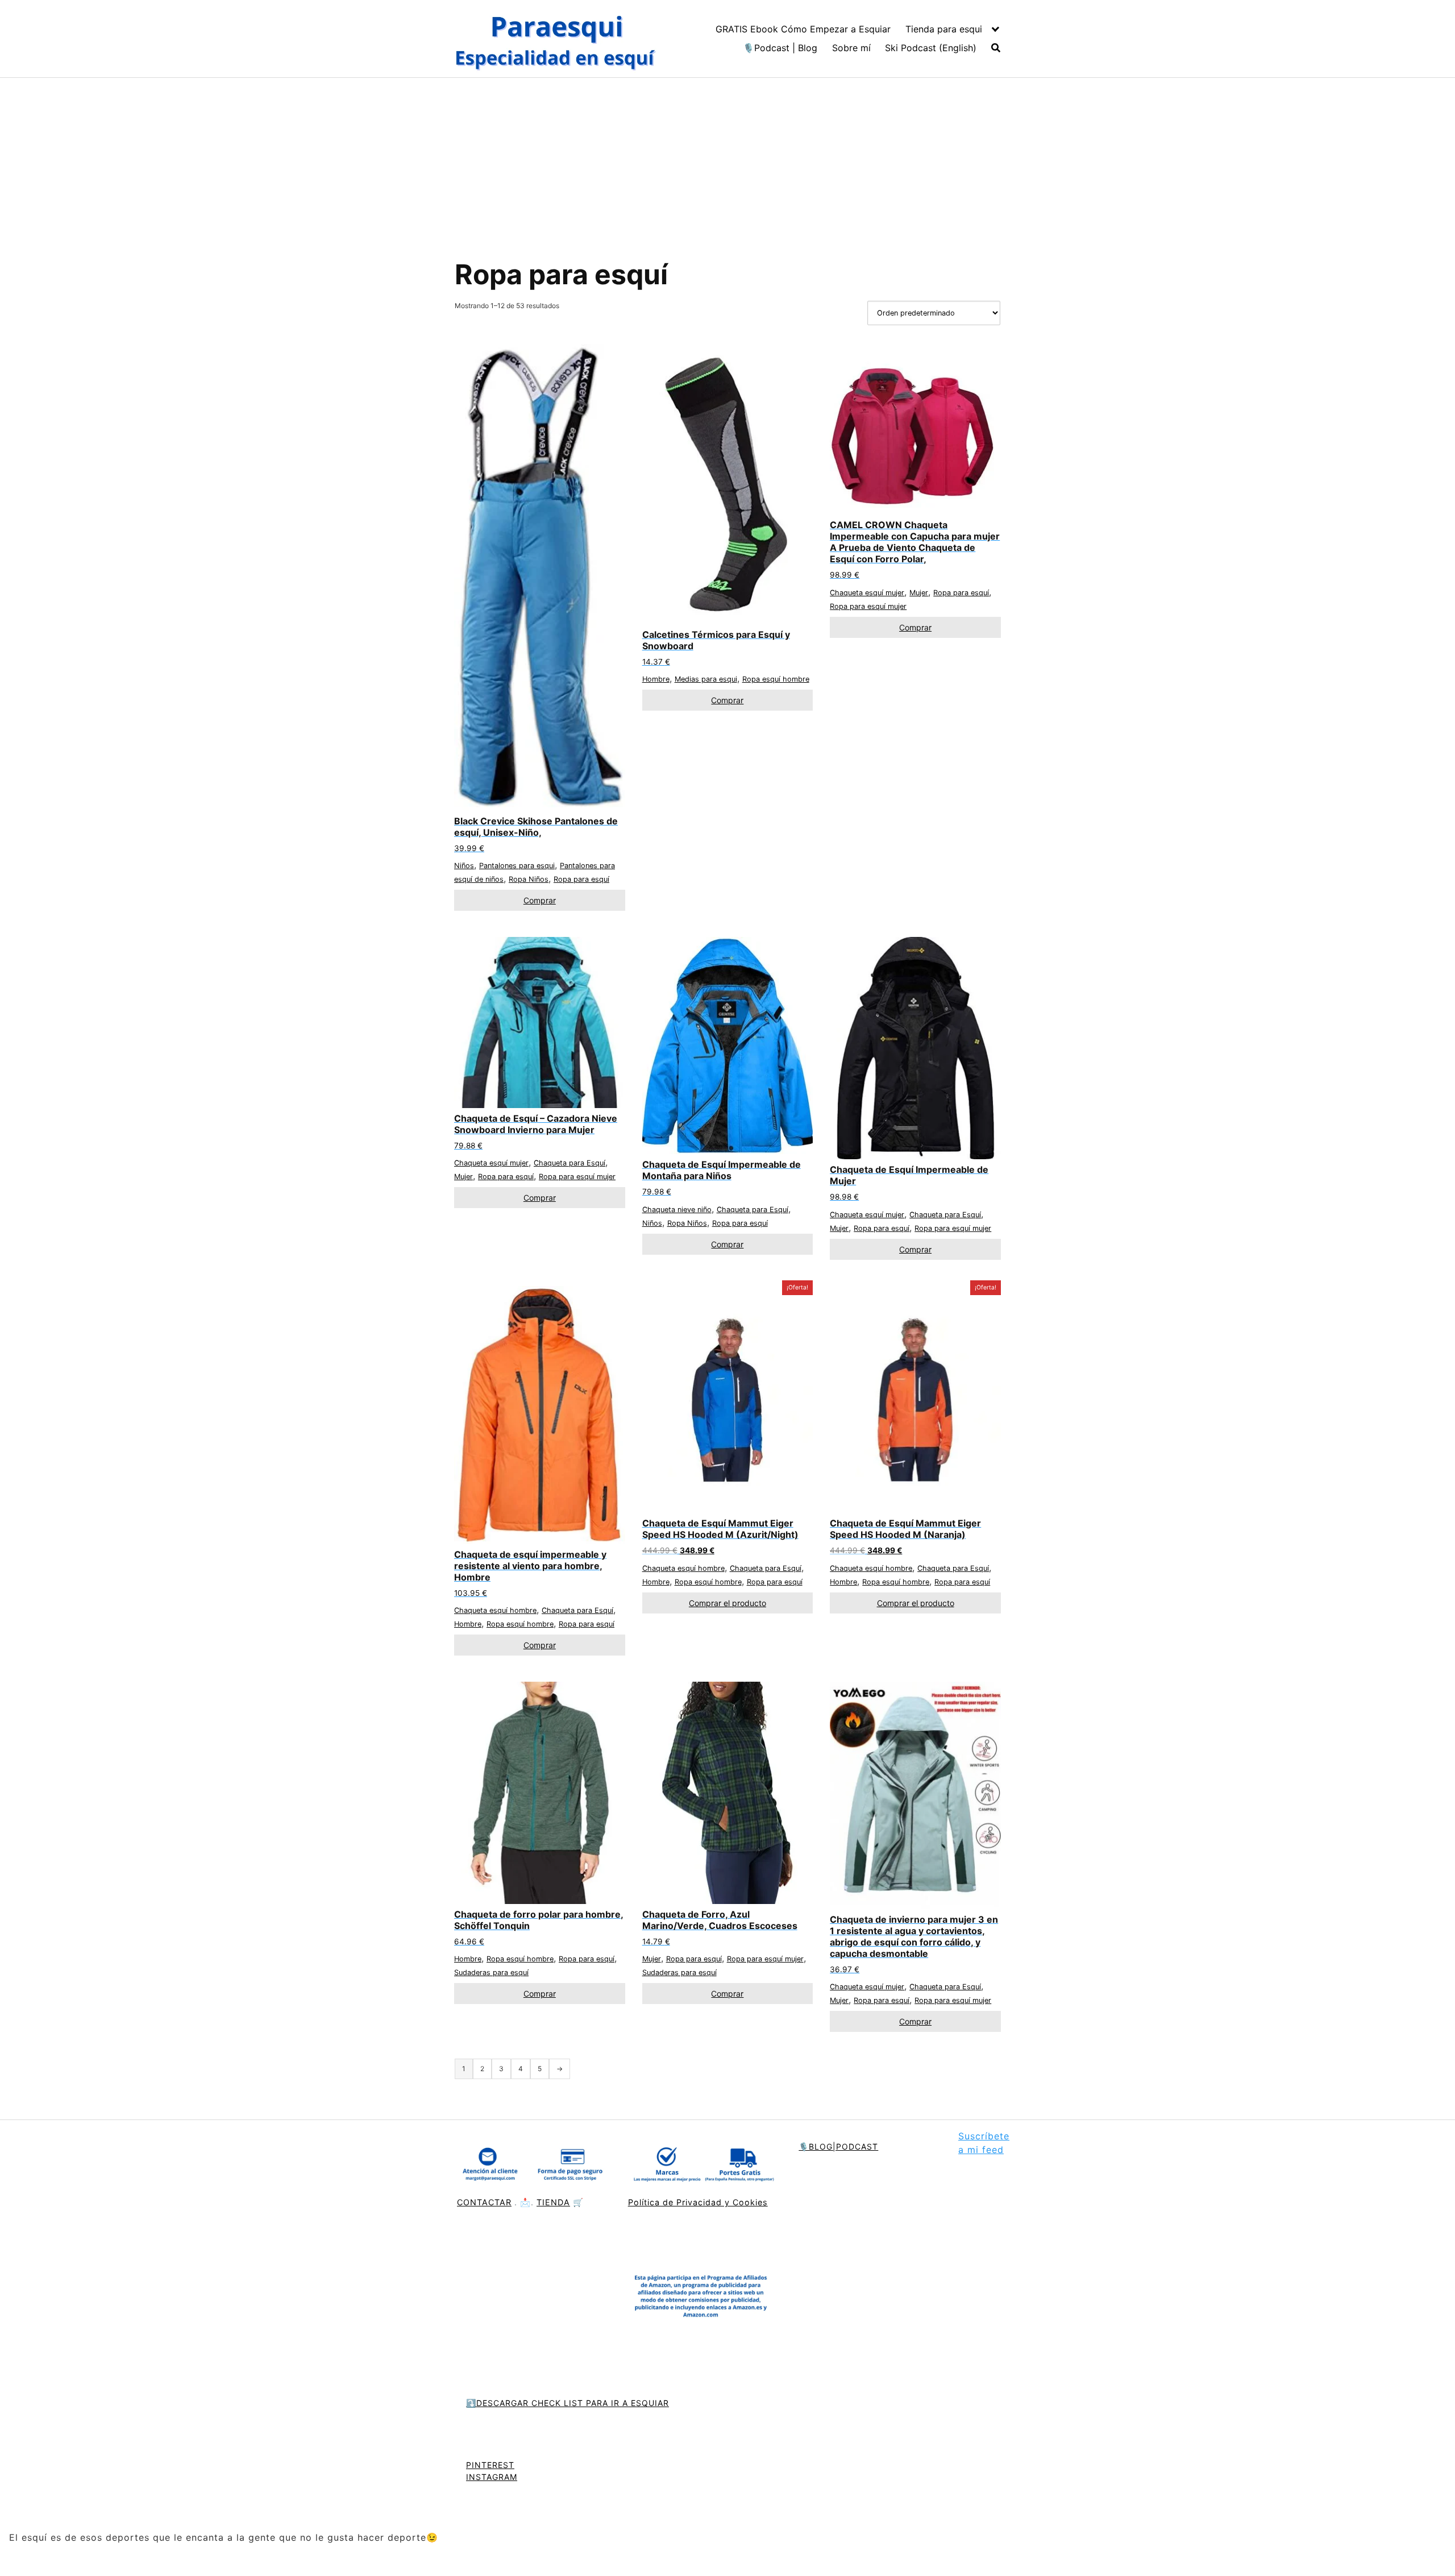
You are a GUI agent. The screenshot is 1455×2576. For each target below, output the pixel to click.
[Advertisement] (727, 163)
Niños (464, 866)
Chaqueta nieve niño (677, 1210)
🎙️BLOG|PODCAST (838, 2146)
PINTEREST (490, 2465)
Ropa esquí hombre (776, 679)
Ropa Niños (529, 879)
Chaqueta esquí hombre (495, 1610)
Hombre (656, 679)
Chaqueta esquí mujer (867, 593)
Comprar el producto (727, 1603)
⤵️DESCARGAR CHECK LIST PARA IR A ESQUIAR (568, 2403)
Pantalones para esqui (517, 866)
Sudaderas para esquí (491, 1973)
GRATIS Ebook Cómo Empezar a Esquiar (803, 29)
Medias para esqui (706, 679)
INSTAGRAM (492, 2477)
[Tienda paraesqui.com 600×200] (531, 2166)
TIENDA (553, 2202)
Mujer (919, 593)
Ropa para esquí (581, 879)
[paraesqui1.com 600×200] (557, 39)
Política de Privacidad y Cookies (698, 2202)
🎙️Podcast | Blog (780, 48)
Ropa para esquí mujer (868, 606)
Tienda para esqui (944, 29)
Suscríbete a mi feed (984, 2143)
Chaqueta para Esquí (569, 1163)
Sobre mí (851, 48)
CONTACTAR (484, 2202)
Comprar (540, 900)
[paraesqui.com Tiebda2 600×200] (702, 2166)
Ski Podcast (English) (931, 48)
